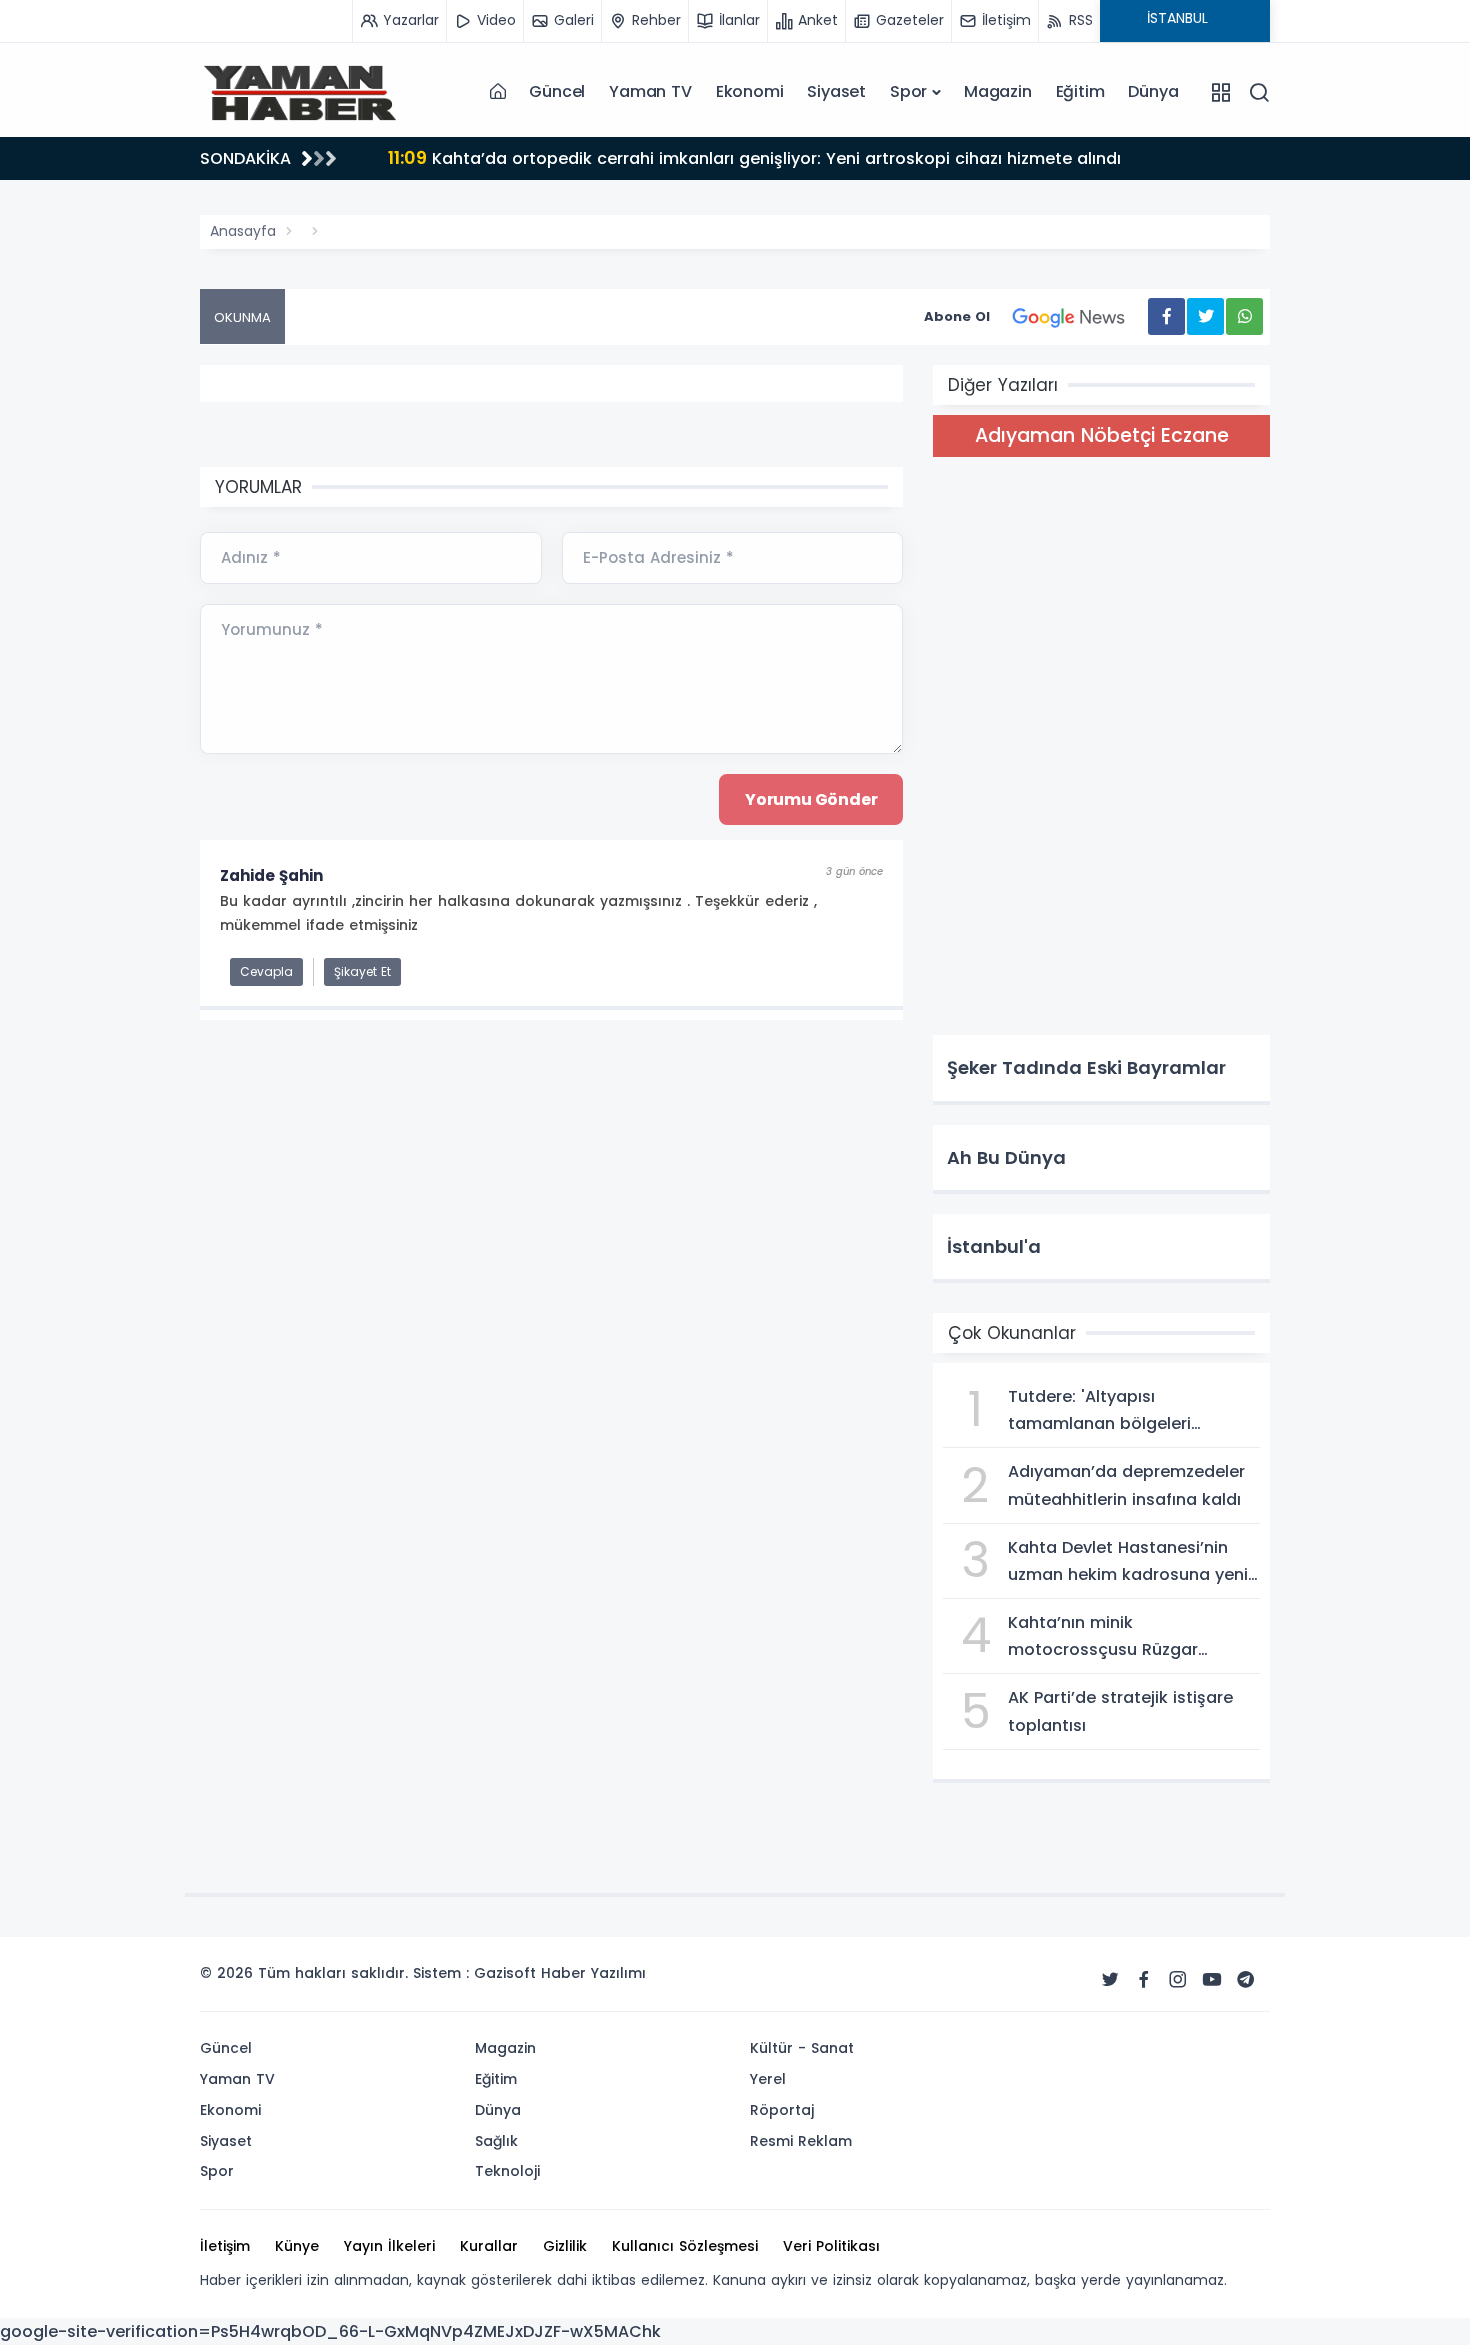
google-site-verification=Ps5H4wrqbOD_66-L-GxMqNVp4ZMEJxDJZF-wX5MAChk (330, 2331)
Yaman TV (650, 91)
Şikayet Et (362, 971)
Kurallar (489, 2246)
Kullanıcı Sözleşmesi (685, 2246)
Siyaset (836, 91)
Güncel (557, 91)
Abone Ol (957, 316)
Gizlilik (565, 2246)
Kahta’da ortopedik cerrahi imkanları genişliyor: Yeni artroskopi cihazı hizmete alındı (754, 157)
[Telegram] (1246, 1980)
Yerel (768, 2079)
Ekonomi (750, 91)
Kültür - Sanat (802, 2048)
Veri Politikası (831, 2246)
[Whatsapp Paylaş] (1244, 316)
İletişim (225, 2246)
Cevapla (266, 971)
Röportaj (782, 2110)
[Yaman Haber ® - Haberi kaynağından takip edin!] (300, 92)
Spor (908, 91)
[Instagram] (1178, 1980)
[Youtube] (1212, 1980)
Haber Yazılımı (593, 1973)
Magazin (998, 91)
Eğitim (1080, 91)
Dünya (1153, 91)
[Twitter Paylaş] (1205, 316)
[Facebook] (1144, 1980)
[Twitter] (1110, 1980)
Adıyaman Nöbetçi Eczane (1102, 435)
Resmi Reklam (801, 2141)
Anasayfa (243, 231)
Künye (297, 2246)
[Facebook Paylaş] (1166, 316)
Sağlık (496, 2141)
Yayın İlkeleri (389, 2246)
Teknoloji (507, 2171)
